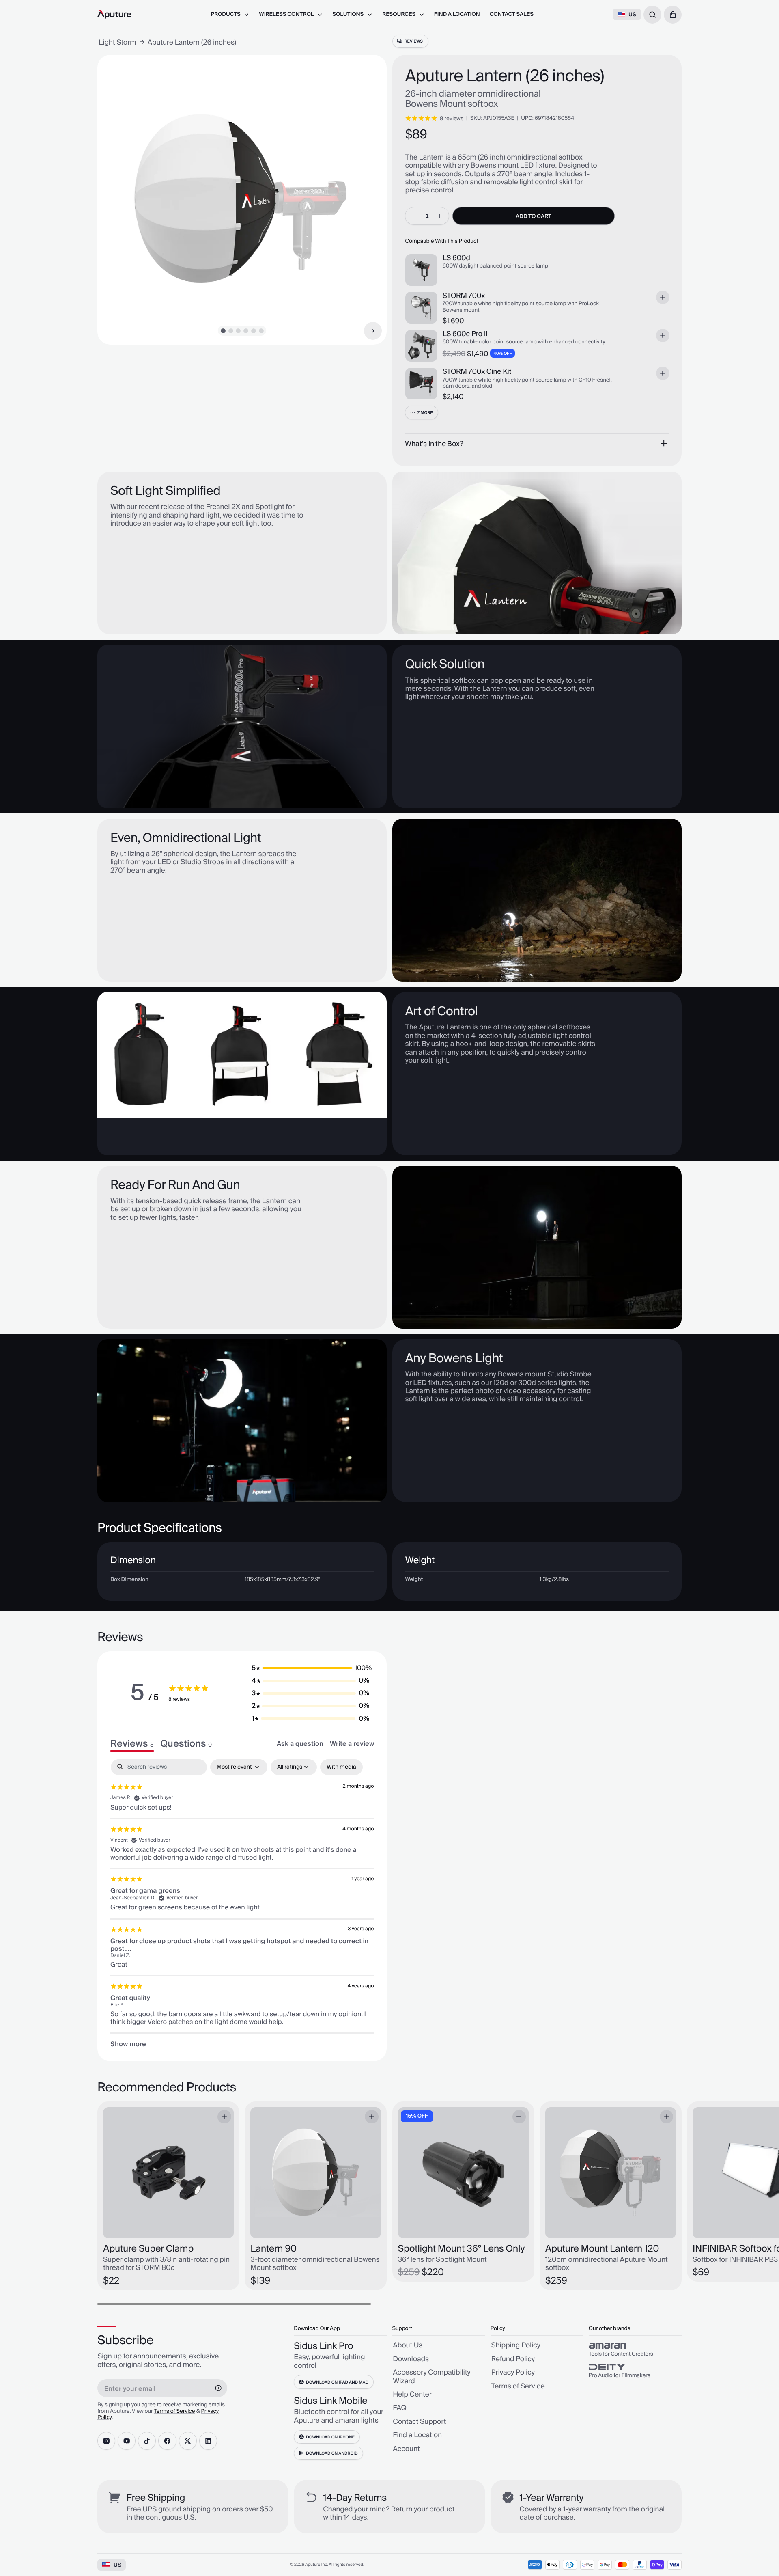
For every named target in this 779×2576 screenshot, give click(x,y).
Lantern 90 (273, 2249)
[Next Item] (373, 331)
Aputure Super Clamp (148, 2249)
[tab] (186, 1744)
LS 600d (456, 258)
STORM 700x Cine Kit (477, 372)
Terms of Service (174, 2412)
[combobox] (652, 15)
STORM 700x (464, 296)
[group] (635, 2349)
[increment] (440, 216)
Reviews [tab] (132, 1744)
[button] (673, 15)
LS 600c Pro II (465, 334)
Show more (128, 2044)
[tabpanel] (242, 1904)
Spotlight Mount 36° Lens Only (462, 2249)
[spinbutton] (427, 216)
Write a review (352, 1744)
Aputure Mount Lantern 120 (602, 2249)
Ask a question (300, 1744)
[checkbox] (341, 1767)
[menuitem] (230, 14)
